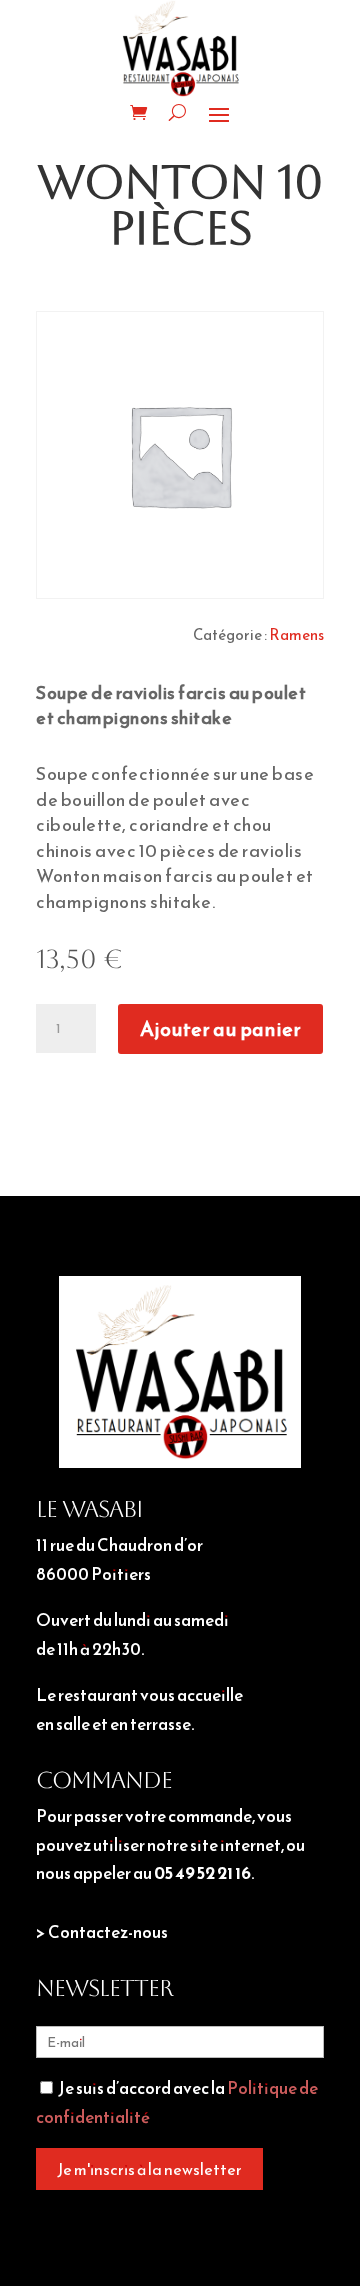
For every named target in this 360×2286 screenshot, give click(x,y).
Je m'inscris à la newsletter (149, 2169)
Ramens (296, 634)
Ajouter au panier (220, 1029)
